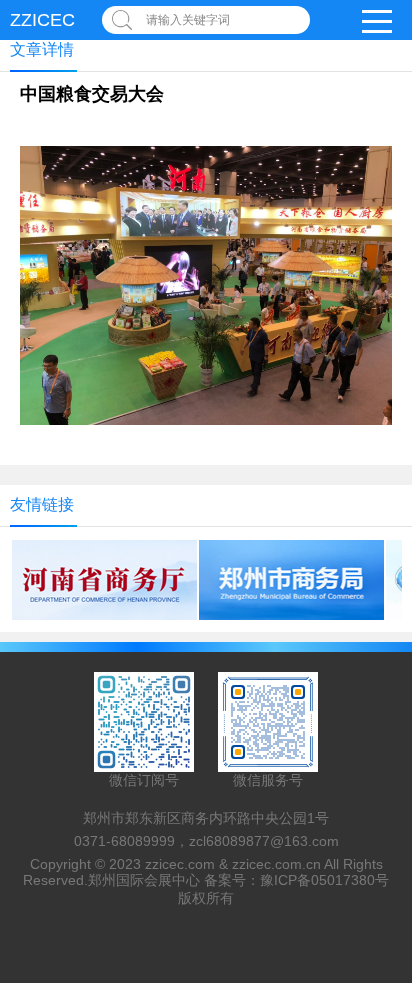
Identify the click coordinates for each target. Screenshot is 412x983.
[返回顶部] (391, 864)
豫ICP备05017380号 (324, 880)
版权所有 (206, 898)
